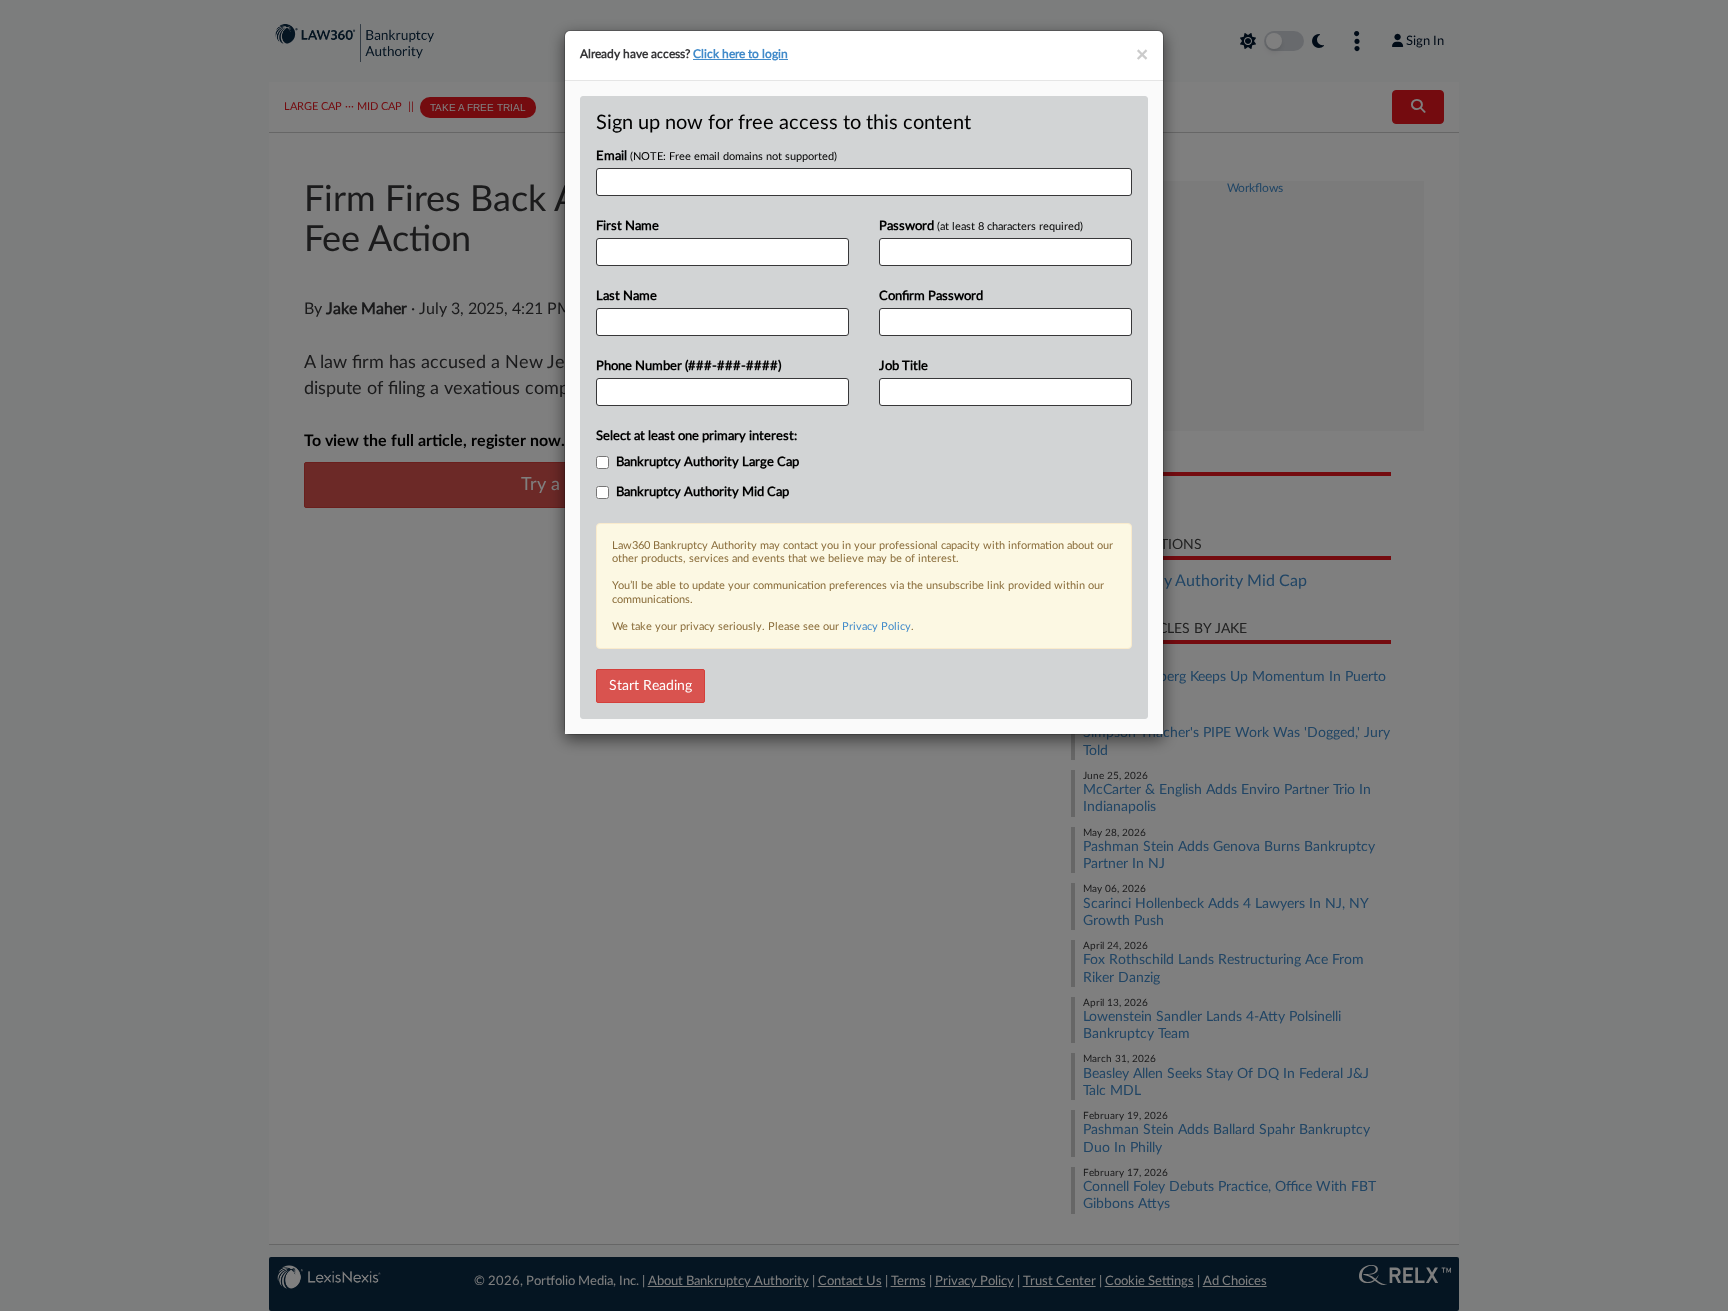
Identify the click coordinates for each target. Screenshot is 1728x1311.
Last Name (626, 296)
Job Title (903, 366)
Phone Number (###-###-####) (688, 366)
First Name (627, 226)
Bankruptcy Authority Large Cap (707, 462)
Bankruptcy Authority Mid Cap (702, 492)
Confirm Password (931, 296)
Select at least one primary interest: (696, 436)
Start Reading (650, 686)
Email (716, 156)
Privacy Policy (876, 626)
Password (981, 226)
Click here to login (740, 54)
